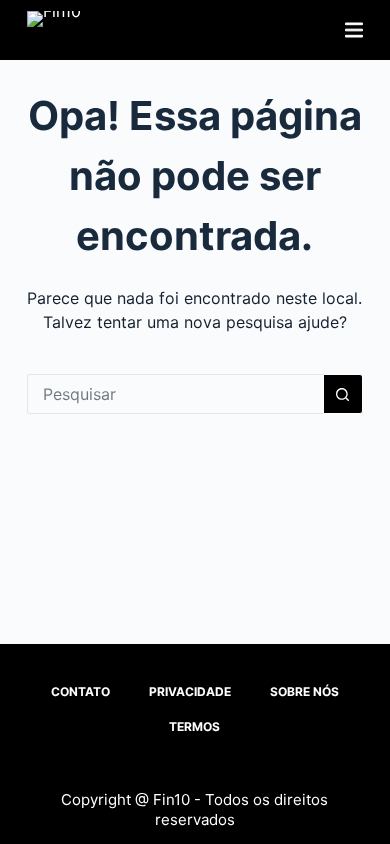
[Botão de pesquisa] (343, 394)
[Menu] (354, 30)
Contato (80, 691)
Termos (194, 726)
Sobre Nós (304, 691)
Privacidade (190, 691)
